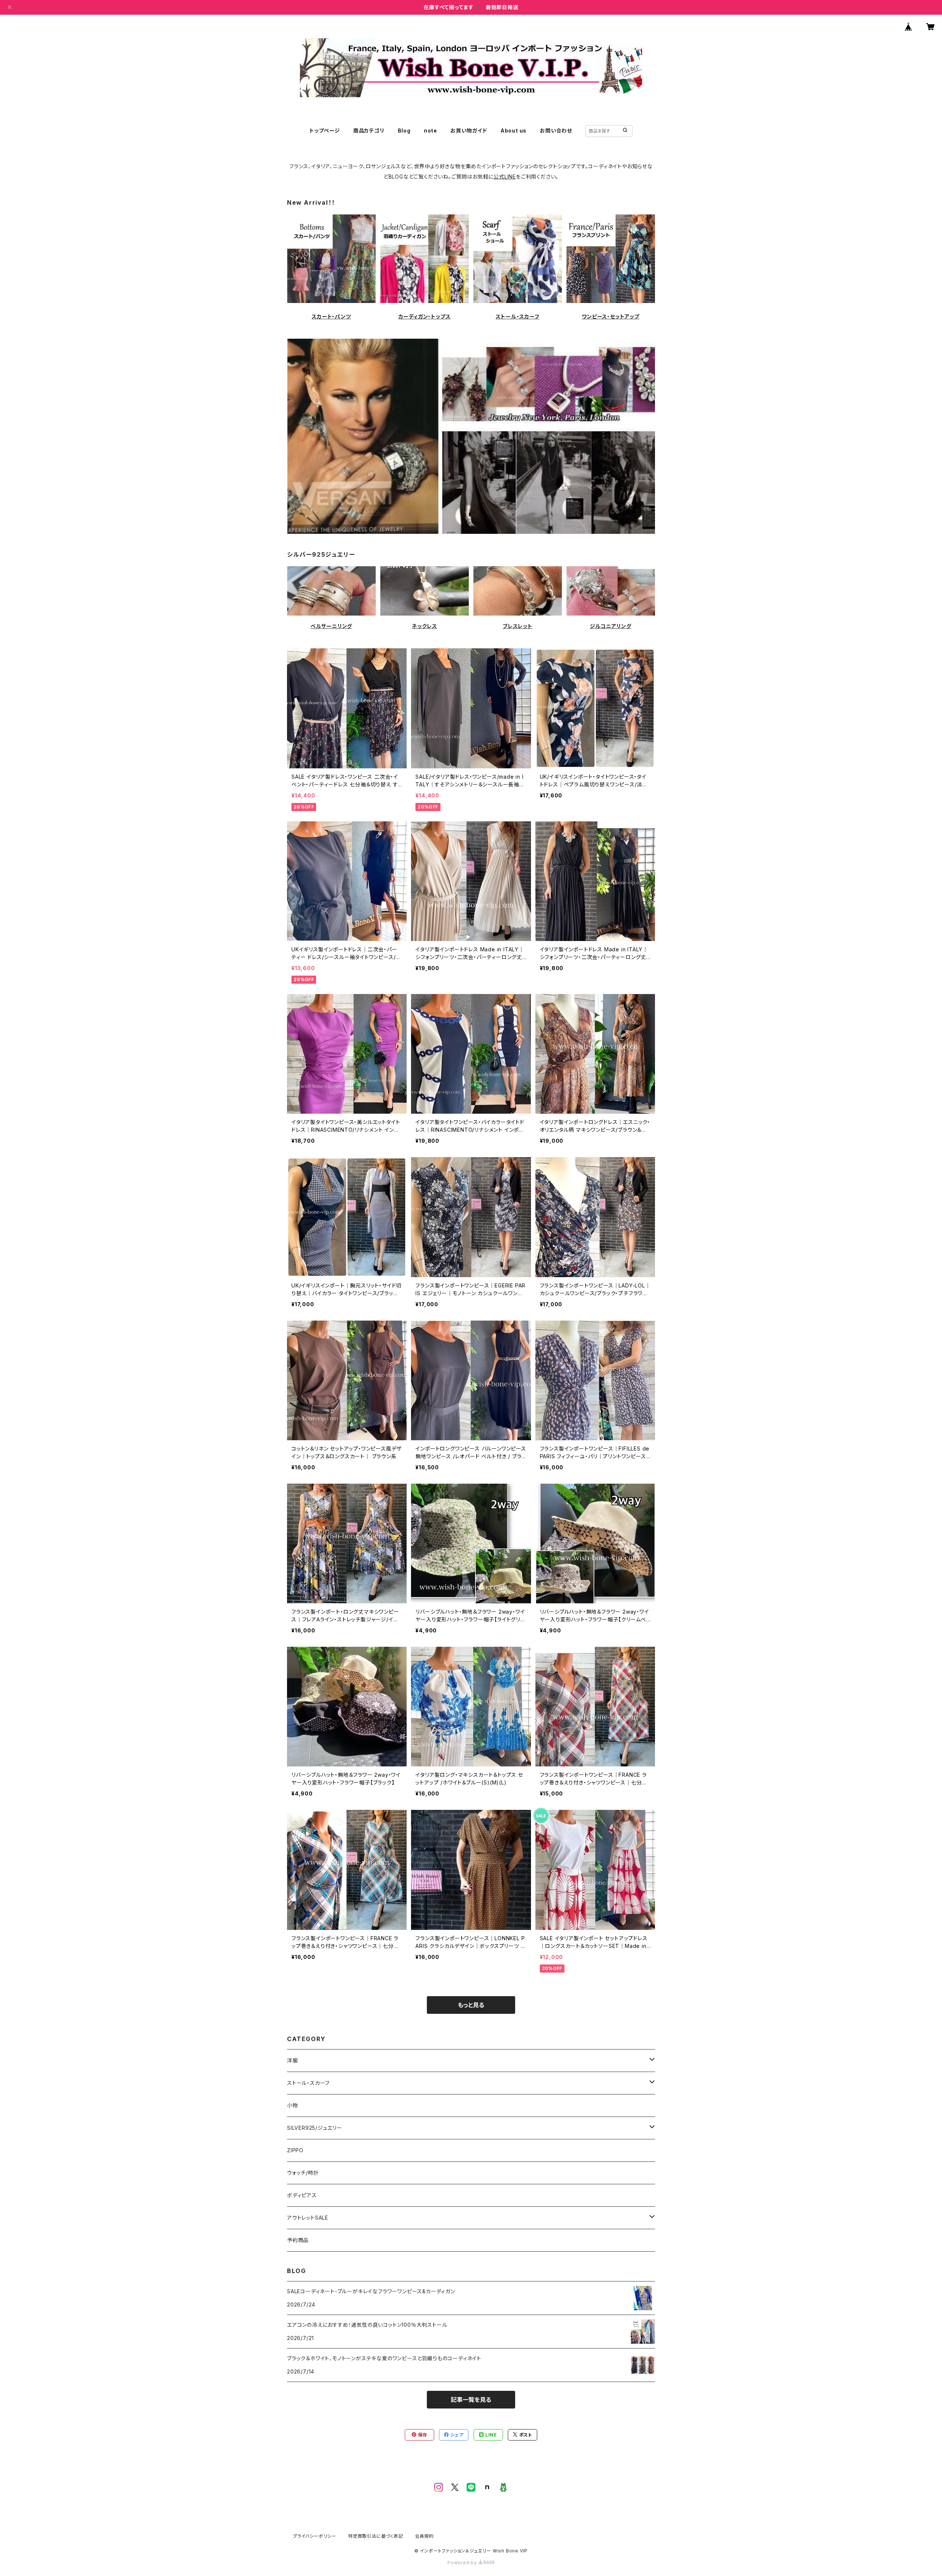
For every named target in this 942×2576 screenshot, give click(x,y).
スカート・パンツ (331, 316)
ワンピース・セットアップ (611, 316)
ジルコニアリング (610, 626)
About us (514, 131)
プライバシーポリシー (315, 2536)
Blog (404, 131)
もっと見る (471, 2005)
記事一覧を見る (471, 2400)
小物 (293, 2105)
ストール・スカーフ (517, 316)
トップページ (325, 131)
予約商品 (298, 2240)
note (431, 131)
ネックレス (424, 626)
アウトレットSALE (308, 2218)
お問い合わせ (556, 131)
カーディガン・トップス (425, 316)
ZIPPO (295, 2150)
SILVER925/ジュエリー (315, 2128)
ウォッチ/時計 (303, 2173)
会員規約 (424, 2536)
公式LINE (505, 177)
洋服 (293, 2060)
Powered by (463, 2563)
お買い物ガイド (469, 131)
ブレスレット (518, 626)
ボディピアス (302, 2195)
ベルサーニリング (331, 626)
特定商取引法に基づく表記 (376, 2536)
